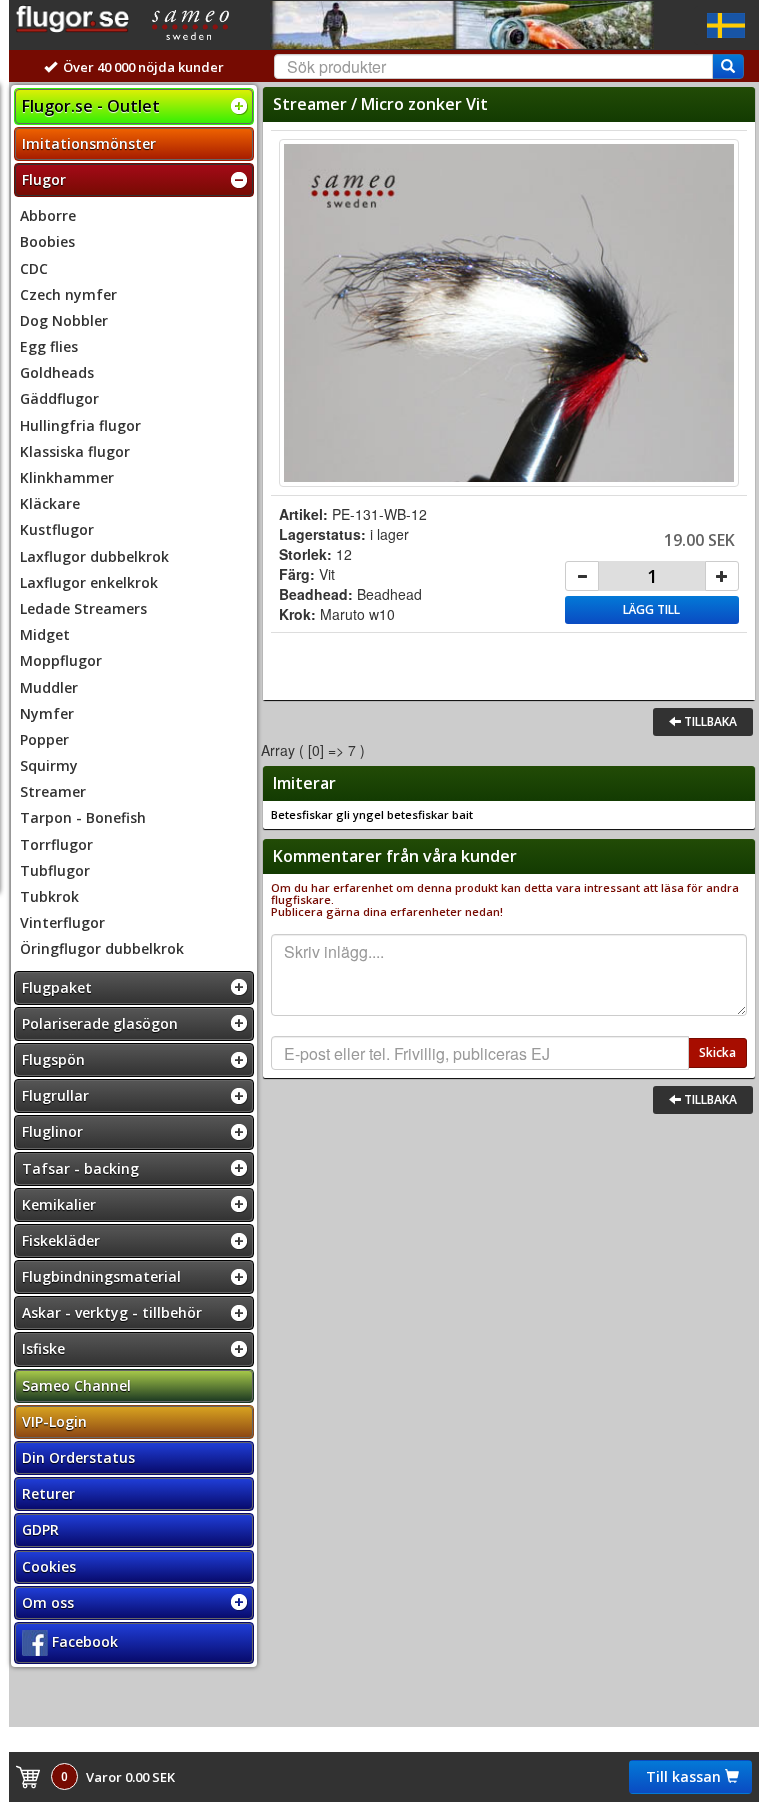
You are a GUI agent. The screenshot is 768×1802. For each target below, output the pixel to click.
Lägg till (651, 609)
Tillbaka (709, 721)
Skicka (717, 1052)
